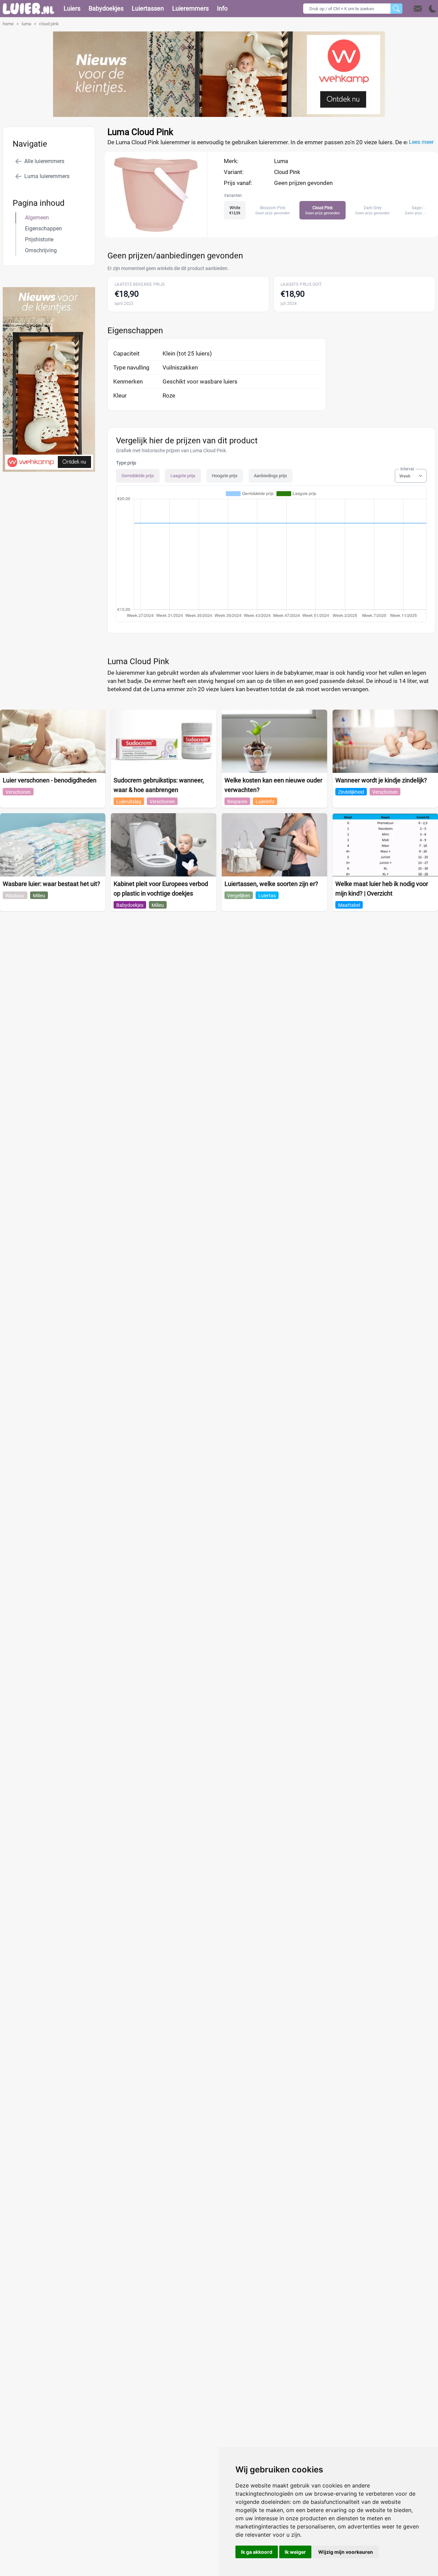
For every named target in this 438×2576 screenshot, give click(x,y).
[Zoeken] (396, 9)
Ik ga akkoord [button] (257, 2552)
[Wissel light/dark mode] (433, 9)
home (8, 24)
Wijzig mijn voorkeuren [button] (346, 2552)
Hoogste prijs (225, 476)
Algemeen (37, 218)
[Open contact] (418, 9)
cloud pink (49, 24)
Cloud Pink (287, 172)
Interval (407, 469)
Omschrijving (41, 250)
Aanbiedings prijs (270, 476)
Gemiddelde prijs (138, 476)
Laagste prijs (183, 476)
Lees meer (421, 142)
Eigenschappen (43, 229)
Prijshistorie (39, 239)
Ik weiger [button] (295, 2552)
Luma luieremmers (47, 176)
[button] (425, 9)
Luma (281, 161)
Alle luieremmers (44, 161)
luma (26, 24)
